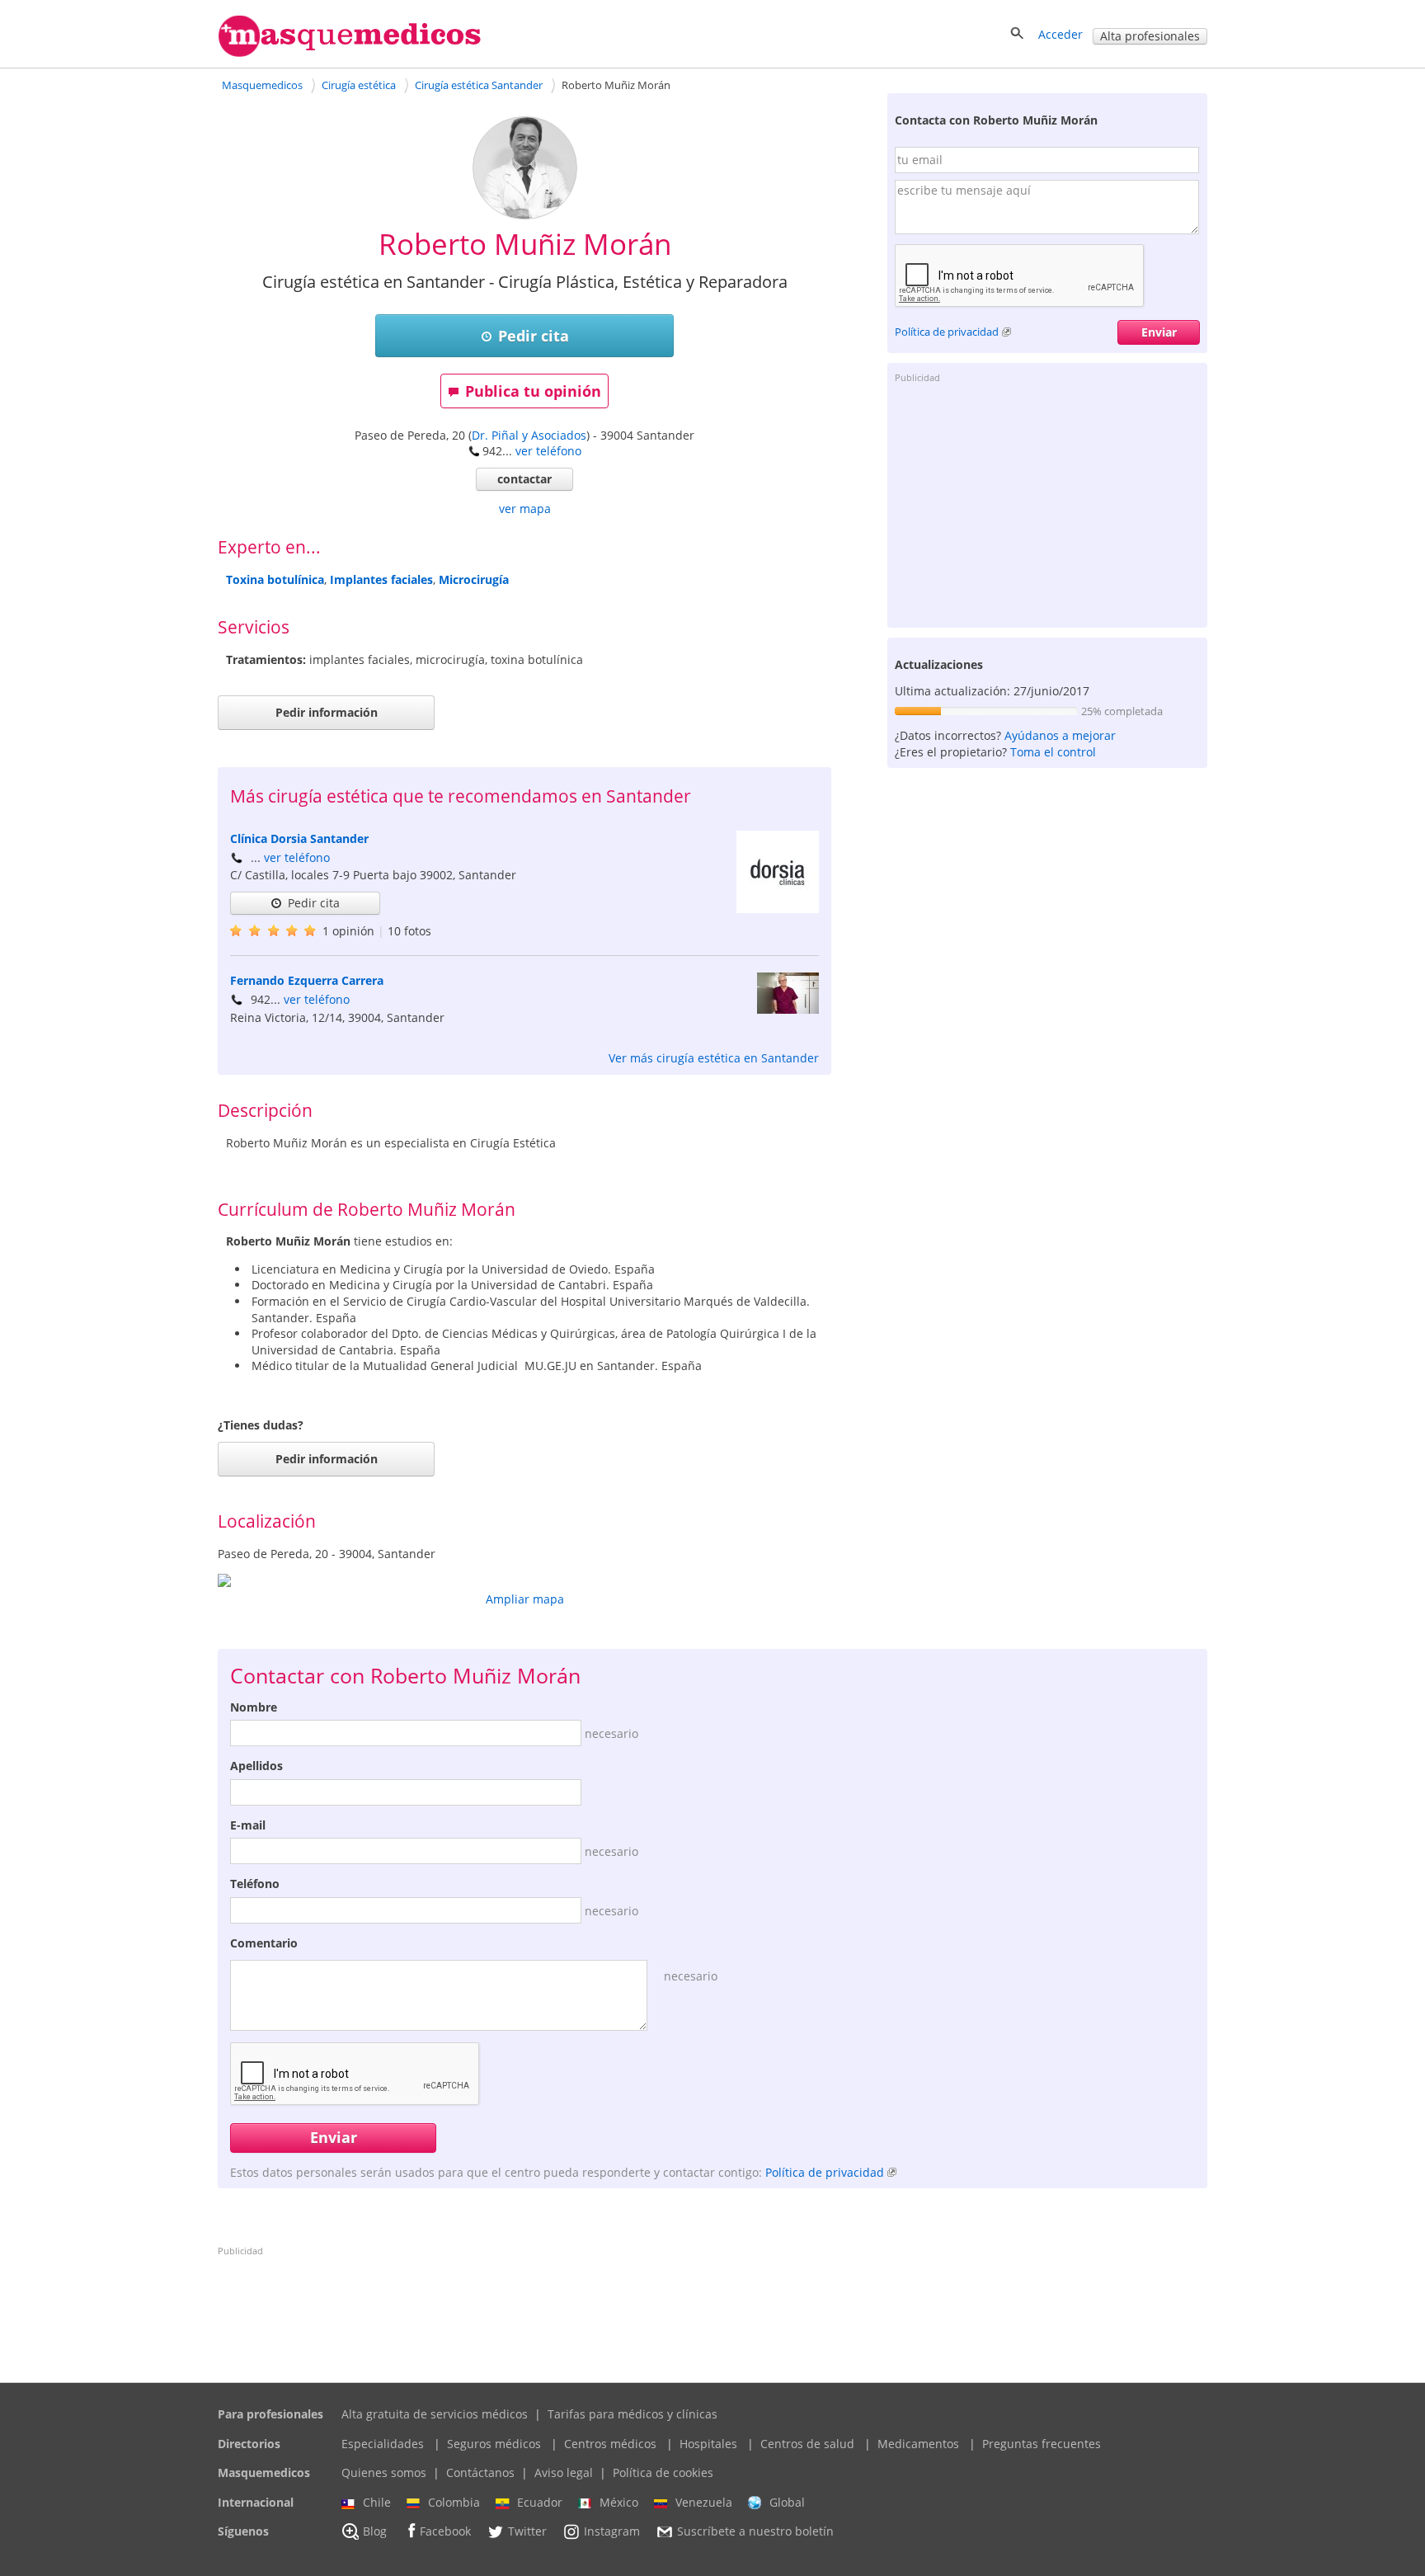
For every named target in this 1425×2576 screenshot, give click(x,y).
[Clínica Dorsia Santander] (778, 909)
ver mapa (525, 509)
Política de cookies (663, 2472)
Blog (375, 2532)
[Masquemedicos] (350, 53)
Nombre (254, 1707)
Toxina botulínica (275, 579)
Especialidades (383, 2444)
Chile (377, 2502)
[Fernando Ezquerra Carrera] (788, 1009)
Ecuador (540, 2502)
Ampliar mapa (525, 1599)
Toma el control (1053, 752)
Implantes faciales (381, 579)
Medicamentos (918, 2444)
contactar (524, 479)
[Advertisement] (1047, 504)
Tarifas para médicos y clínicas (633, 2414)
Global (787, 2502)
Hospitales (708, 2444)
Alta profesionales (1150, 36)
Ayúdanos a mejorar (1060, 735)
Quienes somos (384, 2472)
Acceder (1061, 34)
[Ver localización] (524, 1580)
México (619, 2502)
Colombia (454, 2502)
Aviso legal (564, 2472)
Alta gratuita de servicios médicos (435, 2414)
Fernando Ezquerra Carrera (307, 980)
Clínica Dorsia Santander (299, 838)
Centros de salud (807, 2444)
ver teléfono (548, 451)
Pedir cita (534, 336)
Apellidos (256, 1766)
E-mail (248, 1825)
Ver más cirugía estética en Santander (714, 1058)
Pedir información (327, 712)
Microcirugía (474, 579)
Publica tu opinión (533, 391)
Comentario (264, 1943)
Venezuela (704, 2502)
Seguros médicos (494, 2444)
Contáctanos (480, 2472)
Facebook (445, 2532)
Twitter (527, 2532)
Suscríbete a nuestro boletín (755, 2532)
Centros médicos (610, 2444)
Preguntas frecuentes (1042, 2444)
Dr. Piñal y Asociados (529, 435)
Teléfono (255, 1884)
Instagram (612, 2532)
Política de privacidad (947, 332)
